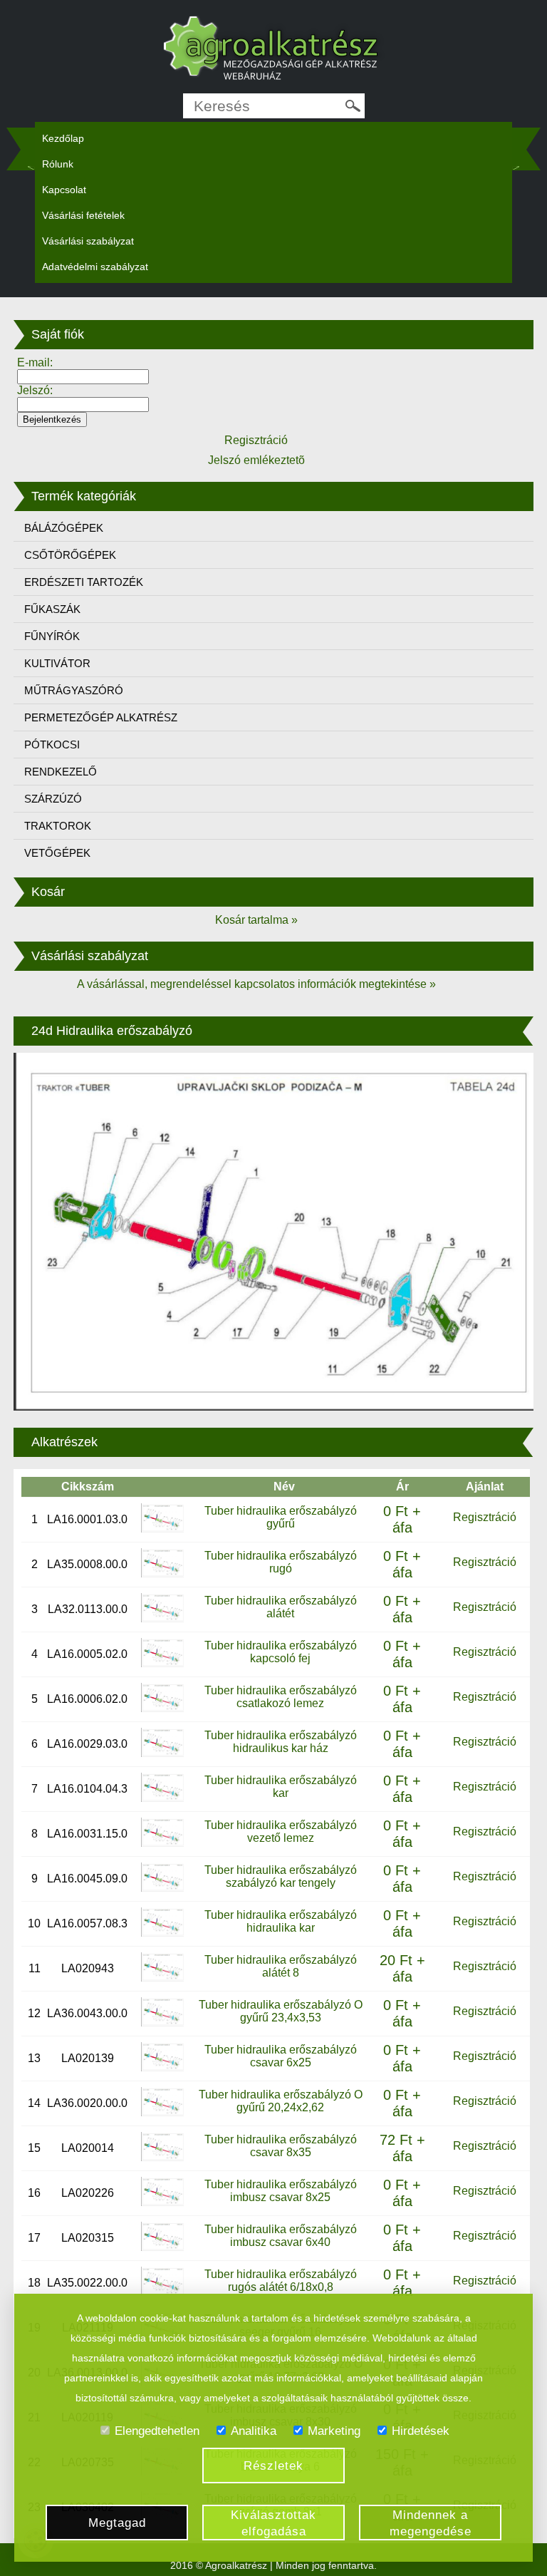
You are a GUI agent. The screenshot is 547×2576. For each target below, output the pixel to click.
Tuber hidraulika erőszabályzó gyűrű (281, 1517)
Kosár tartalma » (256, 920)
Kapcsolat (64, 190)
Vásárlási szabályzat (88, 241)
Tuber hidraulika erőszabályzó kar (281, 1787)
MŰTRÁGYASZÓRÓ (74, 690)
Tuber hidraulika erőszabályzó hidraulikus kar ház (281, 1742)
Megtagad (117, 2523)
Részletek (273, 2466)
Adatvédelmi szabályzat (95, 267)
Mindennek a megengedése (431, 2523)
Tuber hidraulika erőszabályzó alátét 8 (281, 1966)
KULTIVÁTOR (57, 663)
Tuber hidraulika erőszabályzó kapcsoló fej (281, 1652)
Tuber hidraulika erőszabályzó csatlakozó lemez (281, 1697)
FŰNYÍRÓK (52, 636)
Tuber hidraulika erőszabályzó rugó (281, 1562)
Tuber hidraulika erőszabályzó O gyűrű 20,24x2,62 (281, 2101)
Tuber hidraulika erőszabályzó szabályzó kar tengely (281, 1876)
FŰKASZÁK (52, 609)
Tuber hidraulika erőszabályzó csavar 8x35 (281, 2146)
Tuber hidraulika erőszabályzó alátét (281, 1607)
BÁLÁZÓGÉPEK (64, 528)
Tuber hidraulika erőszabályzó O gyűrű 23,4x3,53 (281, 2011)
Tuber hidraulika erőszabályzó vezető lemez (281, 1831)
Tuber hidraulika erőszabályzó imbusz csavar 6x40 (281, 2236)
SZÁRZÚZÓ (53, 799)
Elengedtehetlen (157, 2431)
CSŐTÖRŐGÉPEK (70, 555)
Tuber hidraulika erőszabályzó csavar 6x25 (281, 2056)
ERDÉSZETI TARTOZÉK (84, 582)
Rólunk (58, 164)
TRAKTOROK (58, 826)
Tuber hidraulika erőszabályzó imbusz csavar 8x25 (281, 2191)
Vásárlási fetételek (83, 215)
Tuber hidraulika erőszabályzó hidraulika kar (281, 1921)
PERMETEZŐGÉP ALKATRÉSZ (101, 717)
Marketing (334, 2431)
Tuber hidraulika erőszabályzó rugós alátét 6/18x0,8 (281, 2281)
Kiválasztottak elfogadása (273, 2523)
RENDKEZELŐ (61, 772)
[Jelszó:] (83, 404)
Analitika (254, 2431)
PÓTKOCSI (52, 745)
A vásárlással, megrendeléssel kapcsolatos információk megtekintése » (256, 984)
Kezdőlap (63, 138)
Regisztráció (485, 1517)
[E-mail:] (83, 376)
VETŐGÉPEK (57, 853)
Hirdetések (421, 2431)
